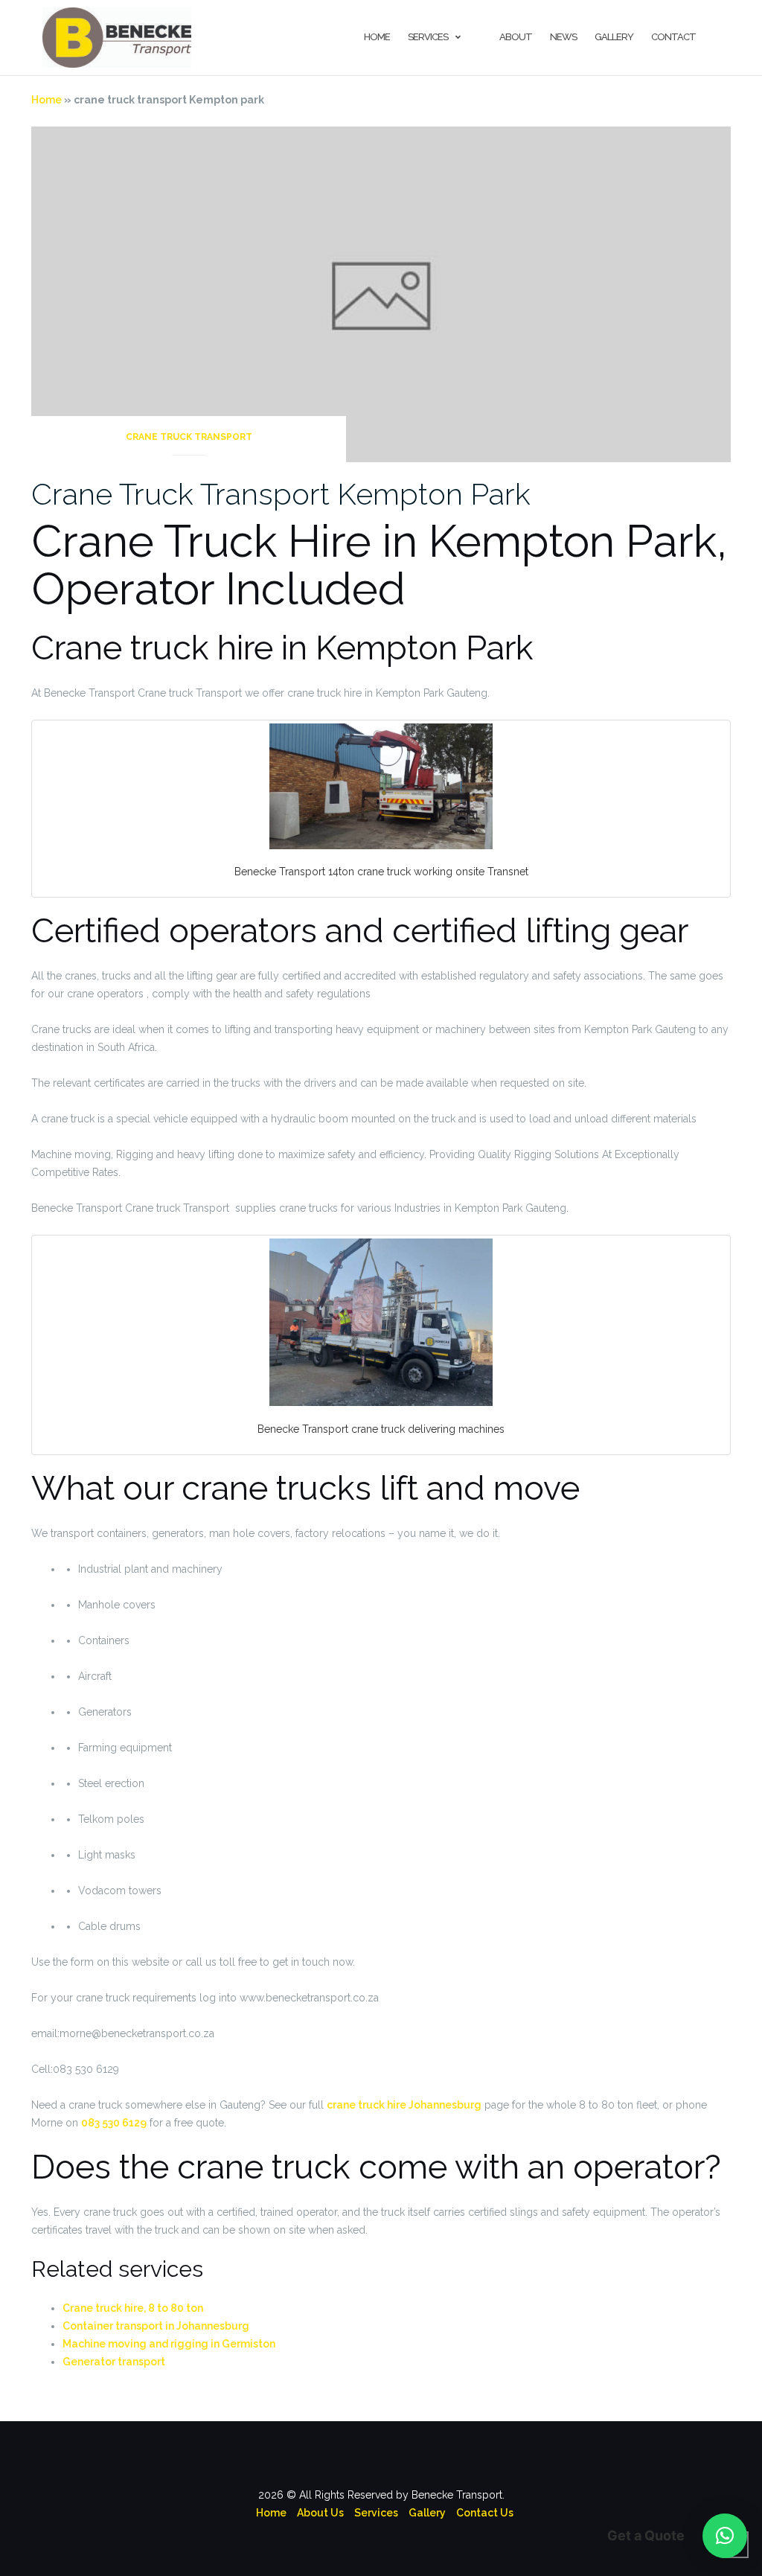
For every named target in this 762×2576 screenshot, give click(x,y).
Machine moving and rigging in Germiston (169, 2344)
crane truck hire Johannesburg (404, 2105)
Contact (673, 37)
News (563, 37)
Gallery (614, 37)
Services (428, 37)
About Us (320, 2513)
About (516, 37)
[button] (725, 2536)
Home (377, 37)
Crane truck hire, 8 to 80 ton (133, 2308)
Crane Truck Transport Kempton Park (281, 494)
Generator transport (114, 2362)
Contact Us (485, 2513)
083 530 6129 (114, 2123)
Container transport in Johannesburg (156, 2326)
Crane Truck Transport (189, 437)
